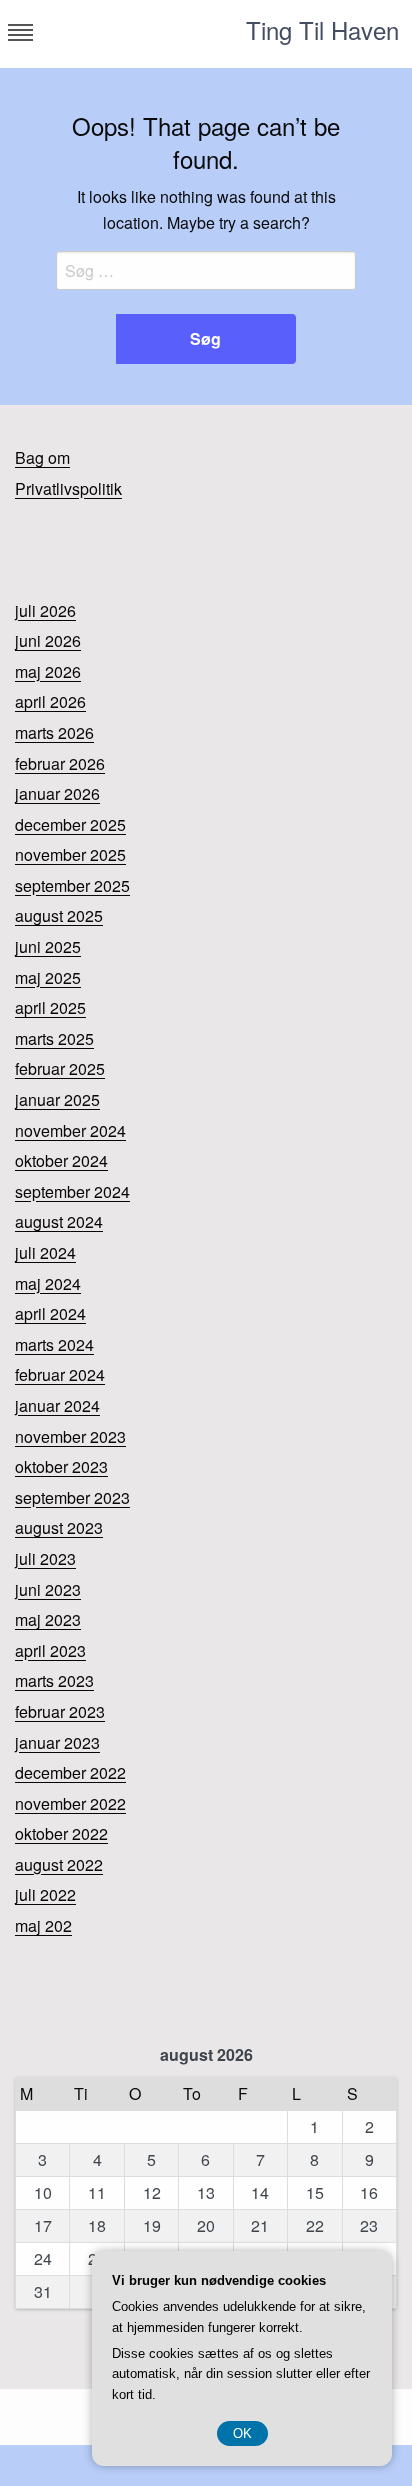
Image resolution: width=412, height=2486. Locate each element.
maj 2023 (48, 1619)
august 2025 (59, 915)
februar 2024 (60, 1374)
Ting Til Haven (322, 29)
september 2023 (72, 1497)
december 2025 (70, 824)
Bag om (42, 457)
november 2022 (70, 1803)
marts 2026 (54, 732)
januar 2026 (57, 793)
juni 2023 (48, 1589)
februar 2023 (60, 1711)
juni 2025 (48, 946)
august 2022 (59, 1864)
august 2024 (59, 1221)
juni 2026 (48, 640)
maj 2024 (48, 1283)
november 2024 (70, 1130)
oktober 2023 (61, 1466)
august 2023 (59, 1527)
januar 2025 (57, 1099)
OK (242, 2433)
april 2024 (50, 1313)
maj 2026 (48, 671)
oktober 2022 (61, 1833)
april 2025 (50, 1007)
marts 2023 (54, 1680)
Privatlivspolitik (68, 488)
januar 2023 (57, 1742)
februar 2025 (60, 1068)
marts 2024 (54, 1344)
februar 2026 (60, 763)
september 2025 (72, 885)
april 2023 (50, 1650)
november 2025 (70, 854)
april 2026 (50, 701)
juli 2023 (45, 1558)
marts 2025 (54, 1038)
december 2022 (70, 1772)
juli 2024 (45, 1252)
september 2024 (72, 1191)
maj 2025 (48, 977)
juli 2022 (45, 1894)
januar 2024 (57, 1405)
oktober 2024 (61, 1160)
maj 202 (43, 1925)
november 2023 (70, 1436)
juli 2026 (45, 610)
